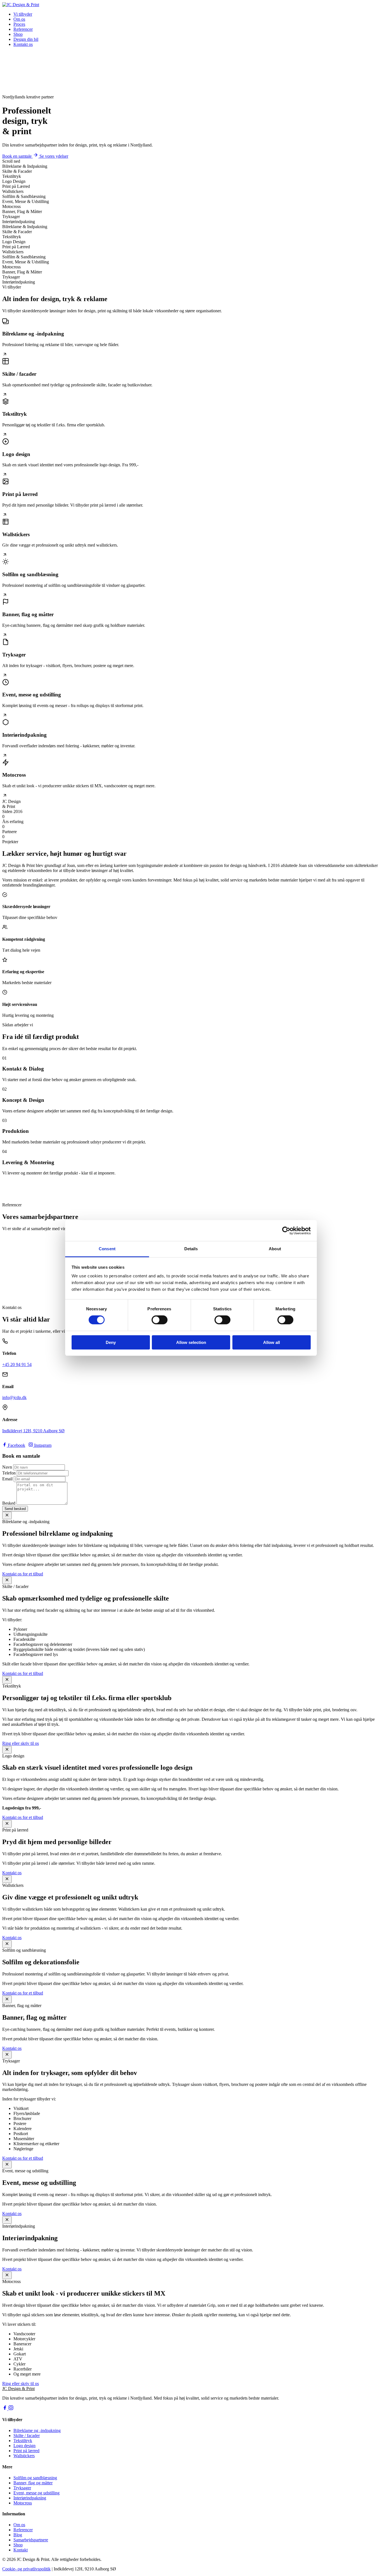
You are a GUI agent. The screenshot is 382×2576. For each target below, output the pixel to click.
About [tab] (275, 1249)
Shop (18, 34)
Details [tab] (191, 1249)
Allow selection (191, 1342)
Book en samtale (17, 156)
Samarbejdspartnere (31, 2540)
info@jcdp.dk (14, 1397)
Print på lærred (26, 2451)
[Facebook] (5, 2409)
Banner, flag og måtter (33, 2483)
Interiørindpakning (30, 2498)
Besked (9, 1503)
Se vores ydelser (54, 156)
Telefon (9, 1473)
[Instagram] (11, 2409)
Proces (19, 24)
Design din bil (26, 39)
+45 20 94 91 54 (17, 1364)
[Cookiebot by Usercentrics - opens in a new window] (286, 1230)
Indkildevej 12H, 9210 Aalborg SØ (33, 1431)
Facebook (16, 1445)
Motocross (23, 2503)
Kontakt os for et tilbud (23, 1574)
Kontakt (21, 2550)
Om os (19, 19)
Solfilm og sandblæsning (35, 2478)
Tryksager (22, 2488)
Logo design (24, 2446)
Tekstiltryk (23, 2441)
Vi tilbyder (23, 14)
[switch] (160, 1320)
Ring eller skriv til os (21, 1743)
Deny (111, 1342)
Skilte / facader (27, 2436)
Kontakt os (23, 44)
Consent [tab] (107, 1249)
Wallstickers (24, 2456)
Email (7, 1479)
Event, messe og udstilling (36, 2493)
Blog (18, 2535)
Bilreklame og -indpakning (37, 2430)
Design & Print (18, 2389)
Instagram (42, 1445)
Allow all (272, 1342)
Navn (7, 1467)
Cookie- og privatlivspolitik (26, 2569)
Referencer (23, 29)
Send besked (15, 1509)
